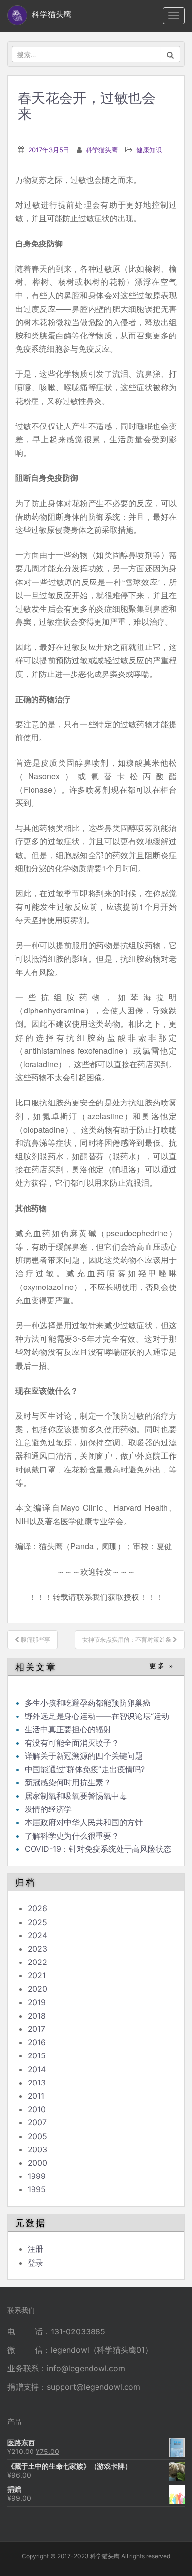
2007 (37, 2122)
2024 (37, 1935)
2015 (37, 2055)
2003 (37, 2149)
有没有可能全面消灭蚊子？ (72, 1743)
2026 (37, 1908)
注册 (35, 2249)
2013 (37, 2083)
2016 (37, 2042)
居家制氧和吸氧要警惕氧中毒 (76, 1796)
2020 (37, 1989)
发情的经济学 (48, 1809)
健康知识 (149, 150)
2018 (37, 2016)
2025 (37, 1922)
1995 (37, 2189)
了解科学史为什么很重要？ (72, 1836)
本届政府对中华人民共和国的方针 (84, 1822)
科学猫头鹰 (102, 150)
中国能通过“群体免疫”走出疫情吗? (85, 1769)
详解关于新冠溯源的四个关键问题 (84, 1756)
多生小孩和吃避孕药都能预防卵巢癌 (88, 1703)
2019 (37, 2002)
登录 (35, 2263)
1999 (37, 2176)
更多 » (162, 1666)
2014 (37, 2069)
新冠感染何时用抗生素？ (68, 1782)
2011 (36, 2096)
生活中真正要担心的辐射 (68, 1729)
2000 (37, 2163)
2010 (37, 2109)
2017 (36, 2029)
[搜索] (171, 54)
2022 (37, 1962)
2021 (37, 1975)
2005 (37, 2136)
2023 (37, 1949)
